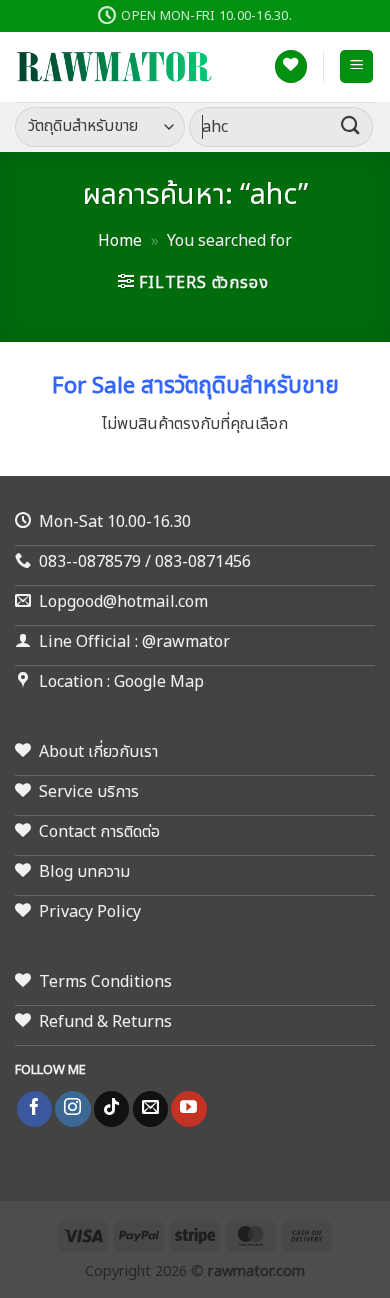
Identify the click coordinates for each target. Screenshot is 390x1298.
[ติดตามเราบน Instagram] (72, 1109)
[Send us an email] (150, 1109)
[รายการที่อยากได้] (291, 66)
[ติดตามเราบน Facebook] (34, 1109)
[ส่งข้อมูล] (351, 126)
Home (120, 241)
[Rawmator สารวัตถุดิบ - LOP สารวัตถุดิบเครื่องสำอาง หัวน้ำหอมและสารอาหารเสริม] (115, 67)
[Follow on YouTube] (188, 1109)
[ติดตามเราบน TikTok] (111, 1109)
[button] (356, 66)
